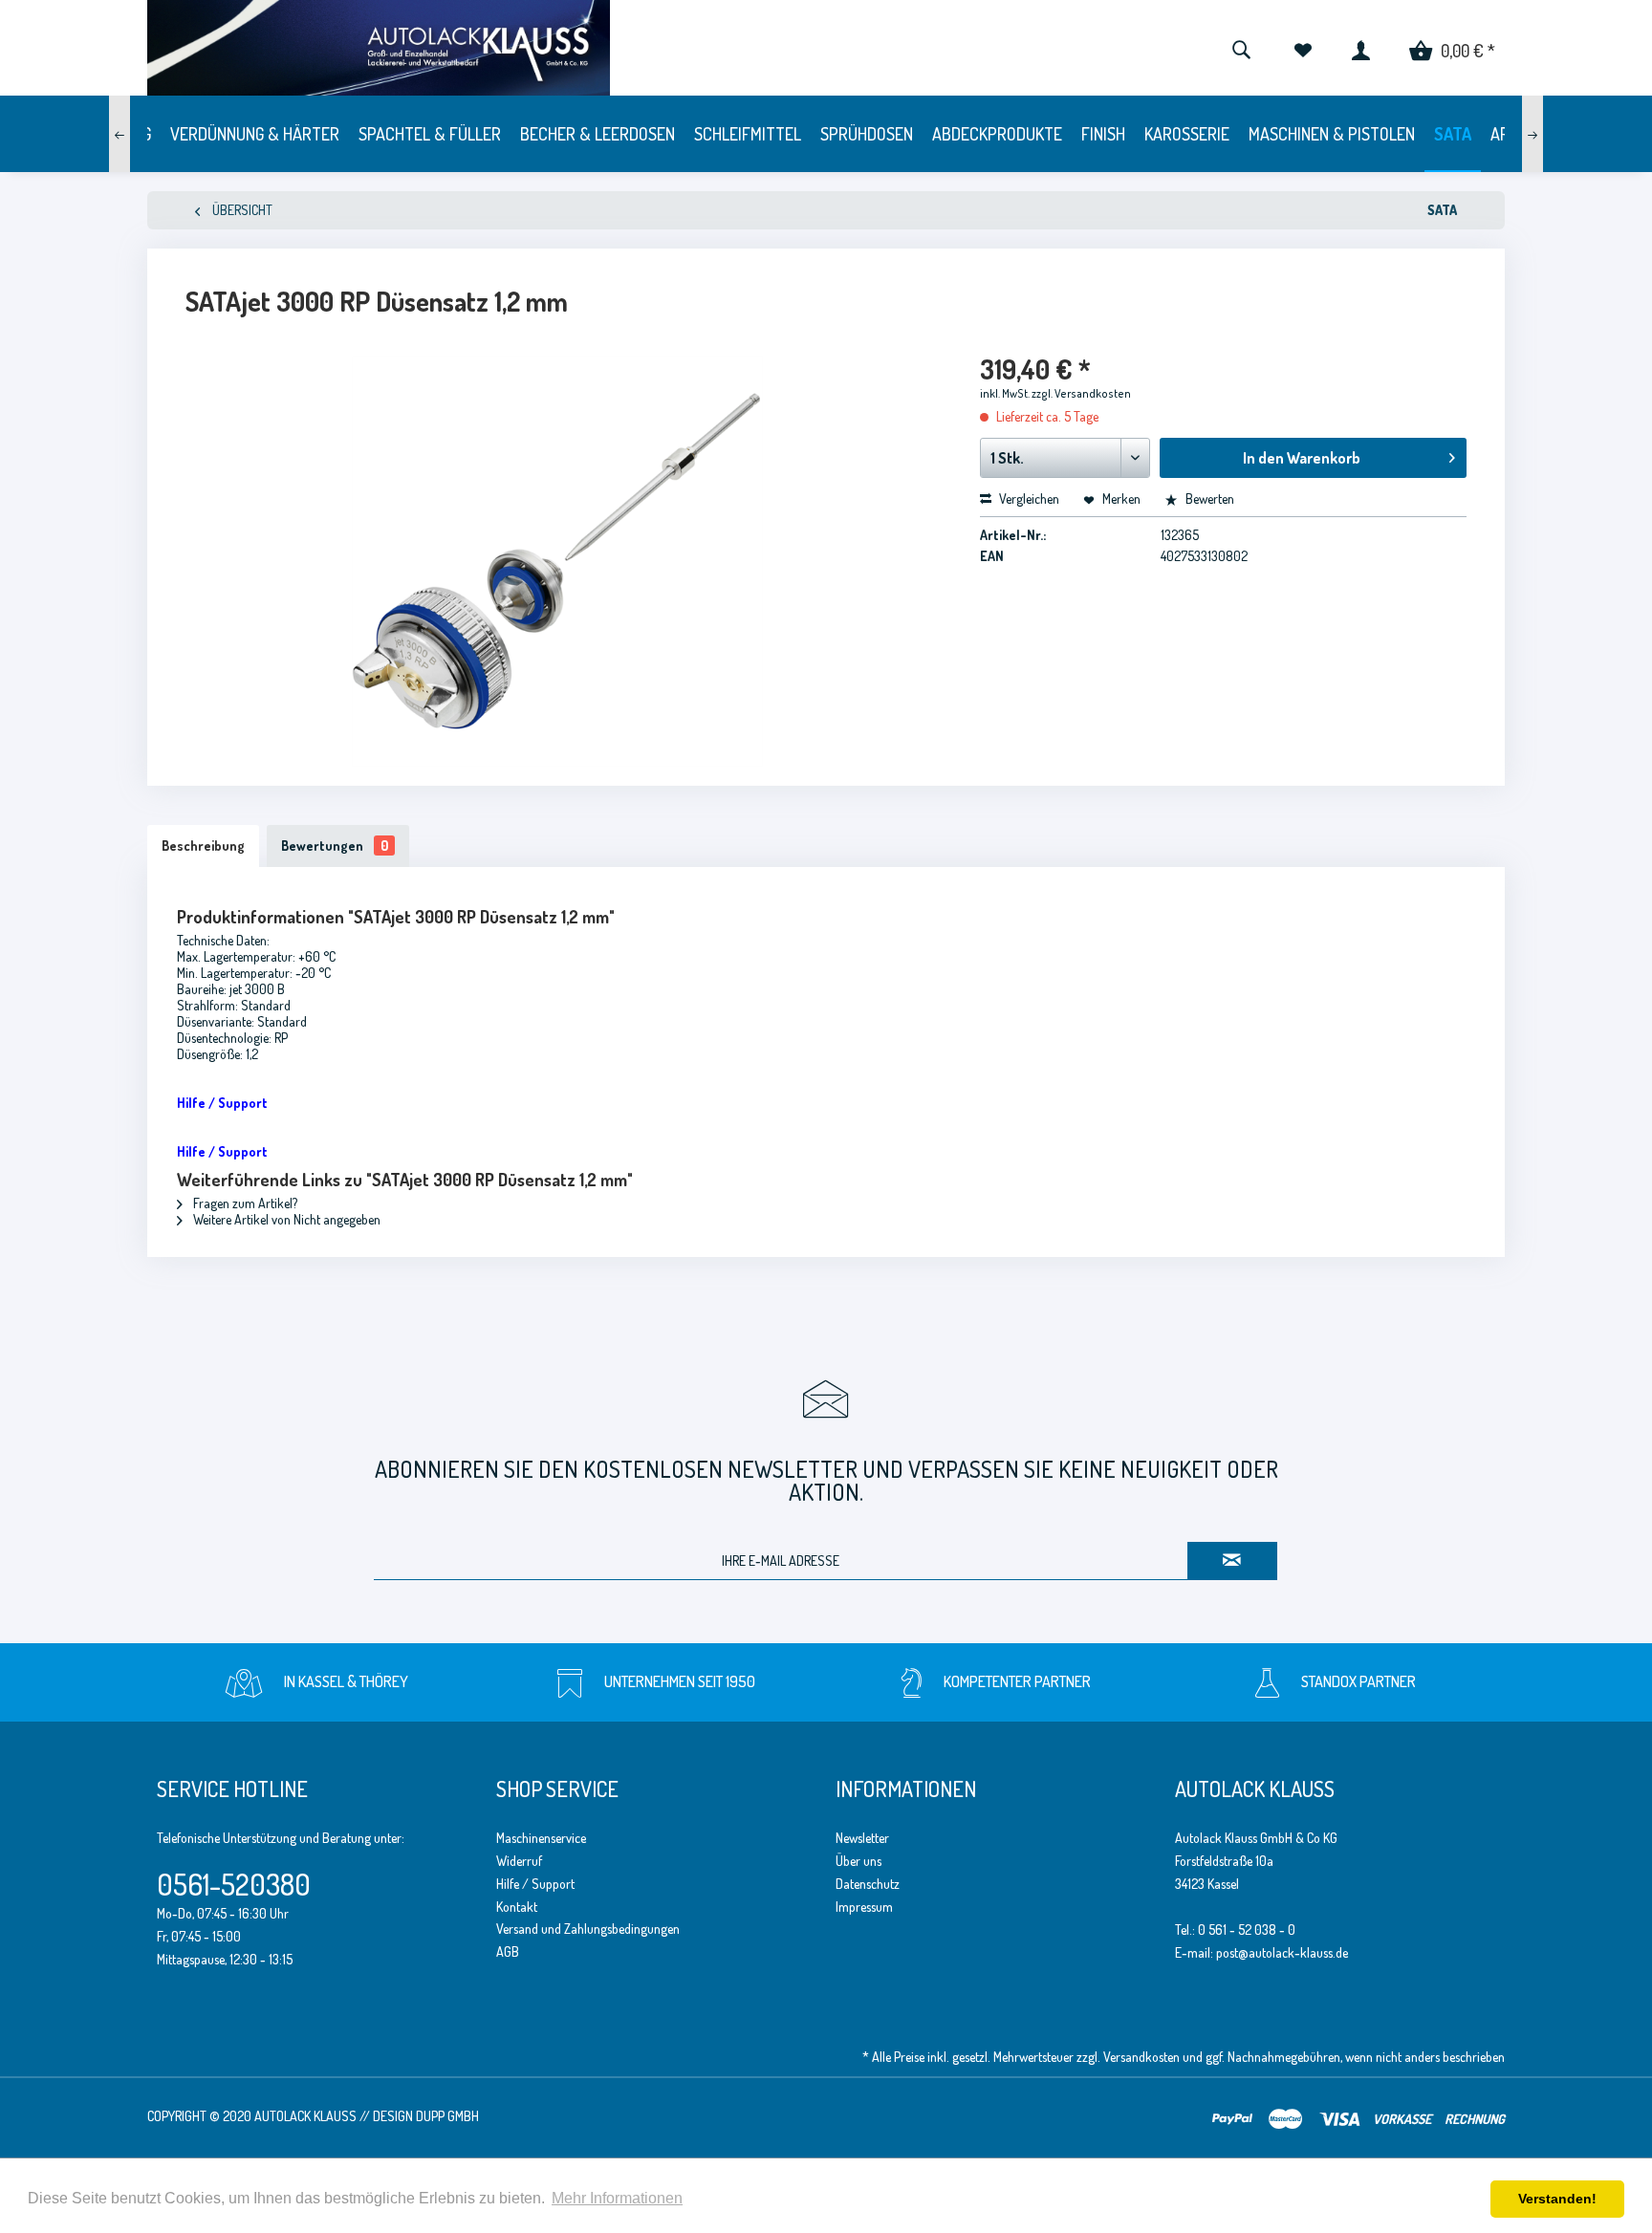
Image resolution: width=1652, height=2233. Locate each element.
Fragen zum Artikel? (244, 1203)
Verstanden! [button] (1557, 2199)
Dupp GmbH (447, 2116)
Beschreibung (203, 846)
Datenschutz (868, 1884)
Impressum (864, 1907)
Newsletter (862, 1838)
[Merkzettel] (1303, 48)
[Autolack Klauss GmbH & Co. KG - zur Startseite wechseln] (519, 48)
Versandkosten (1141, 2057)
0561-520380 (234, 1884)
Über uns (859, 1861)
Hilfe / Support (535, 1884)
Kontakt (517, 1907)
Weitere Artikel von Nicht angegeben (285, 1219)
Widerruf (519, 1861)
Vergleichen (1028, 499)
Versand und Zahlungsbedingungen (588, 1929)
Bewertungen (335, 846)
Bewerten (1208, 499)
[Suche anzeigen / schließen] (1241, 48)
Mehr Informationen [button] (617, 2198)
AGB (508, 1951)
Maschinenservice (541, 1838)
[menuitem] (1241, 48)
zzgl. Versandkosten (1081, 393)
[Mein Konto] (1361, 48)
